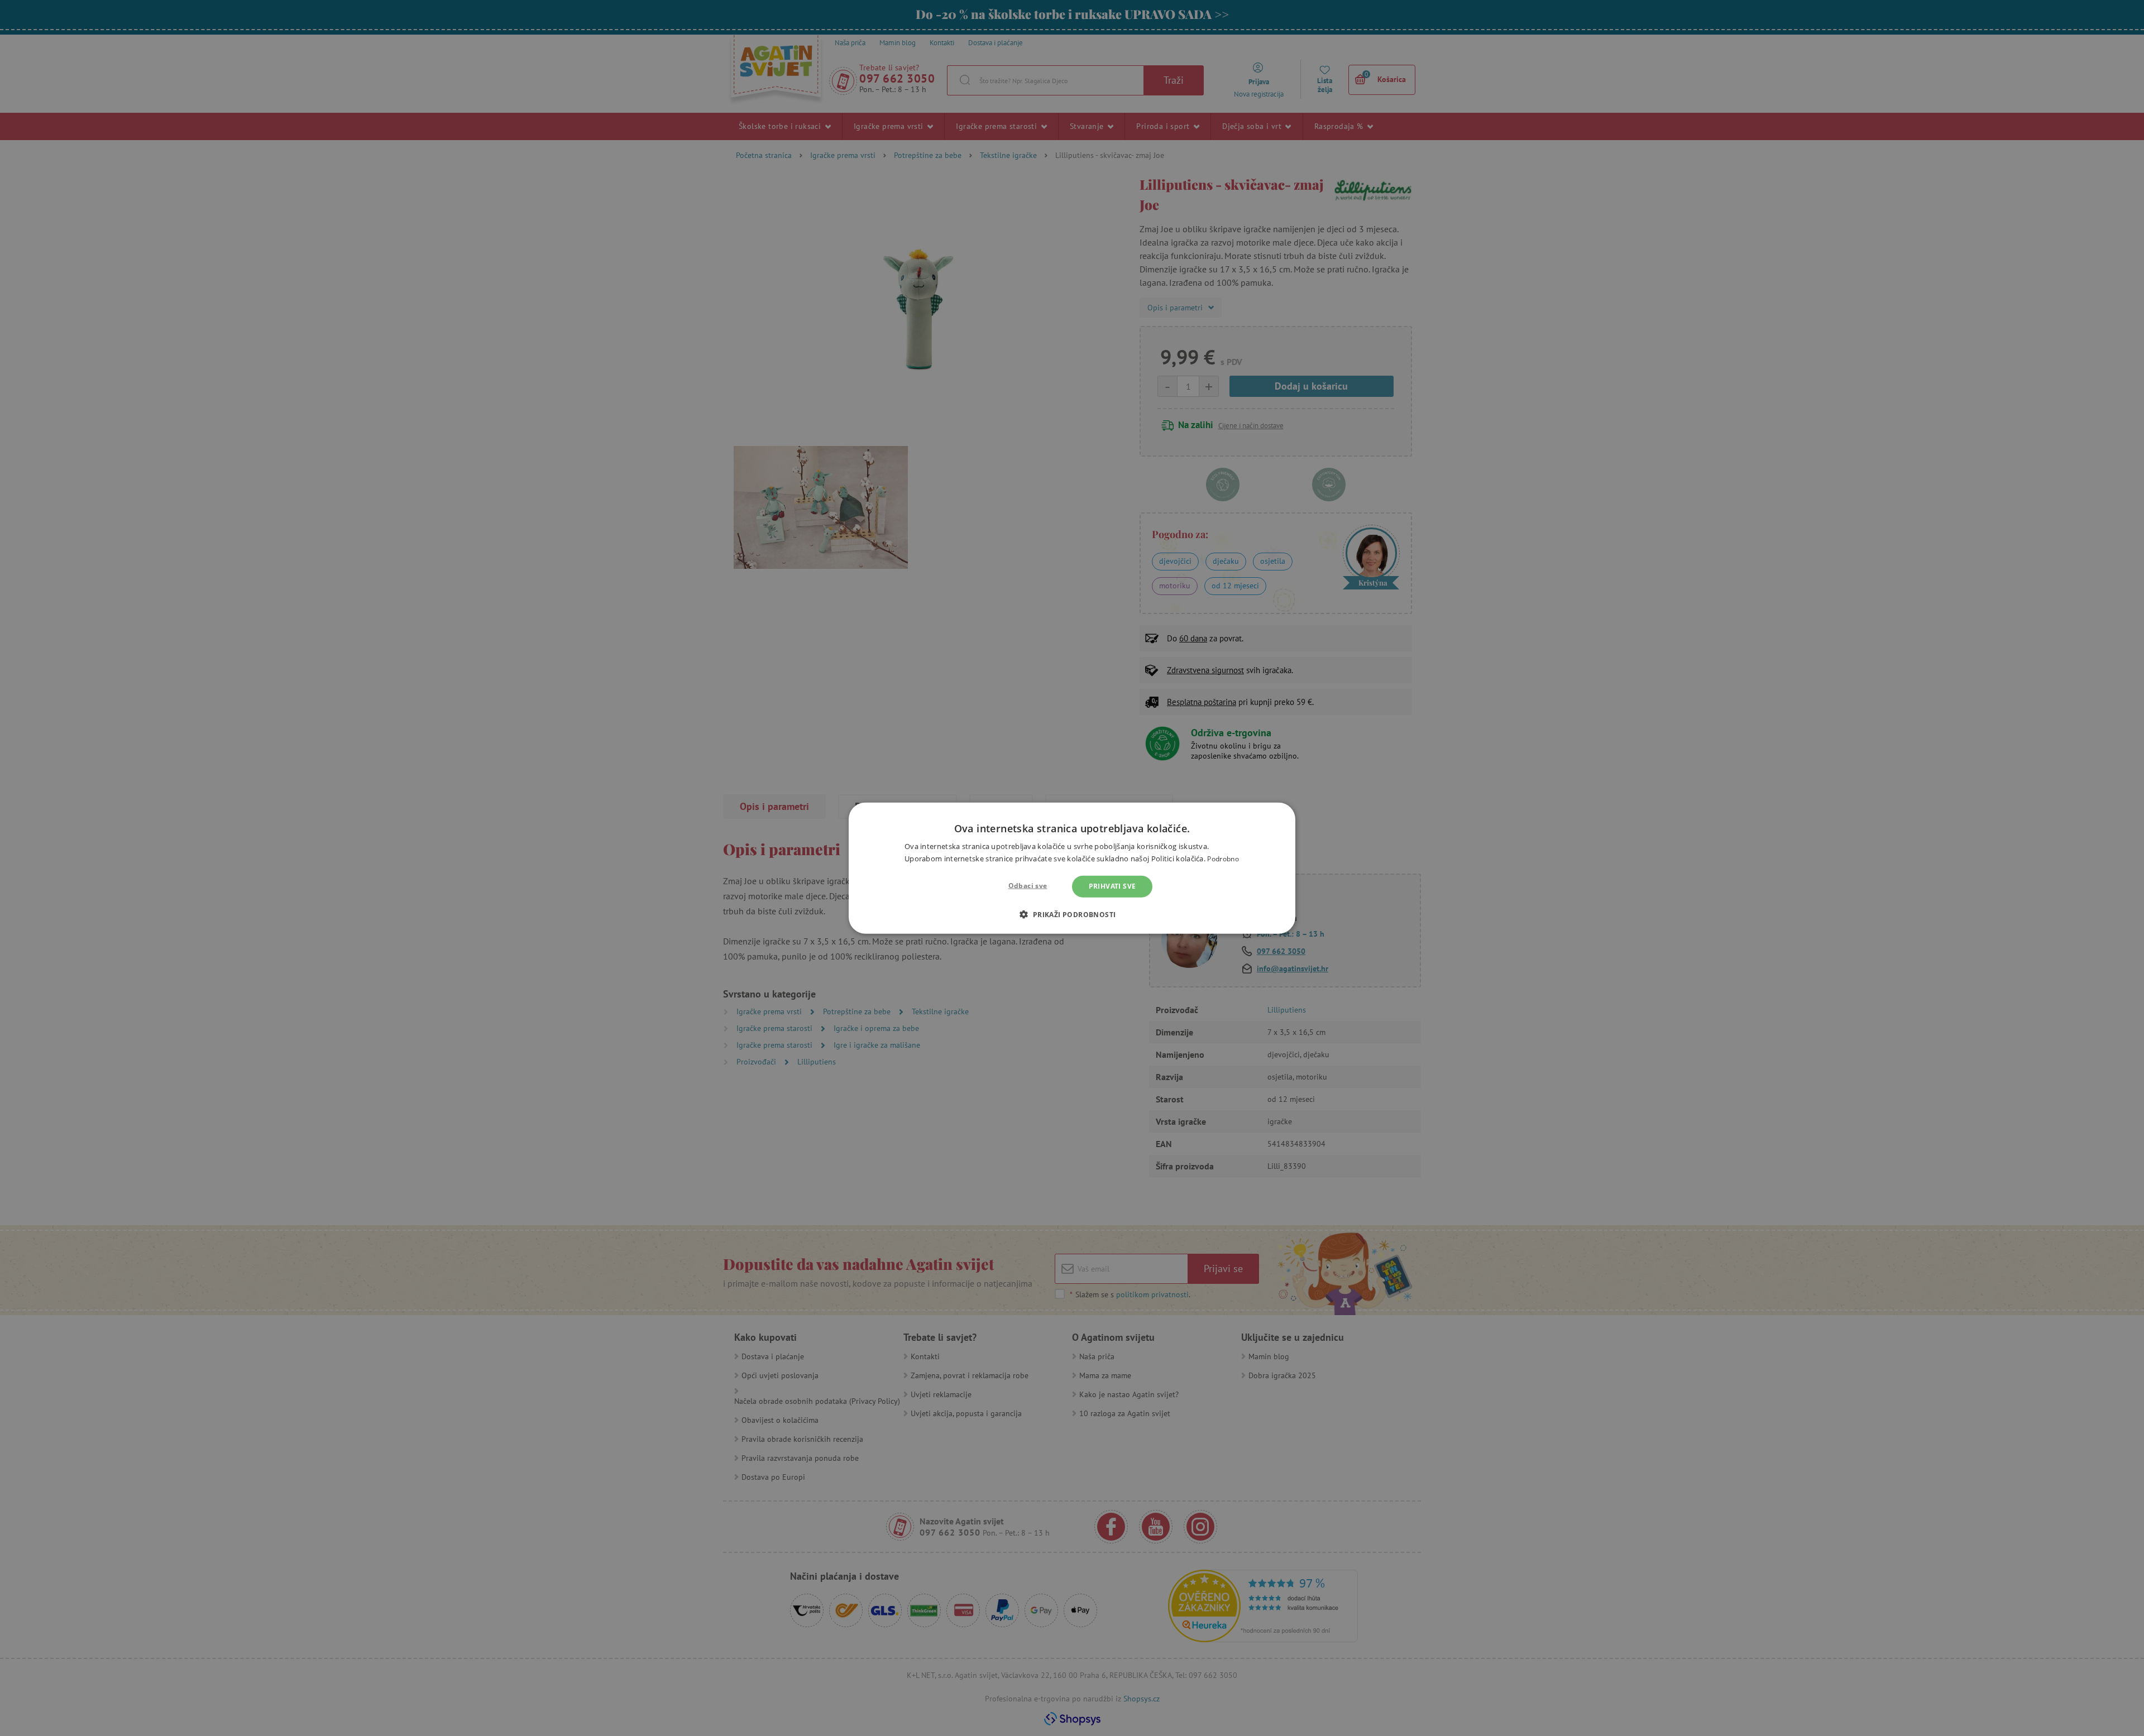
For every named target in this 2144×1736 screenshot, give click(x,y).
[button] (1072, 914)
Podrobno (1223, 859)
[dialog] (1072, 868)
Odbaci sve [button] (1028, 886)
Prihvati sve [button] (1112, 886)
